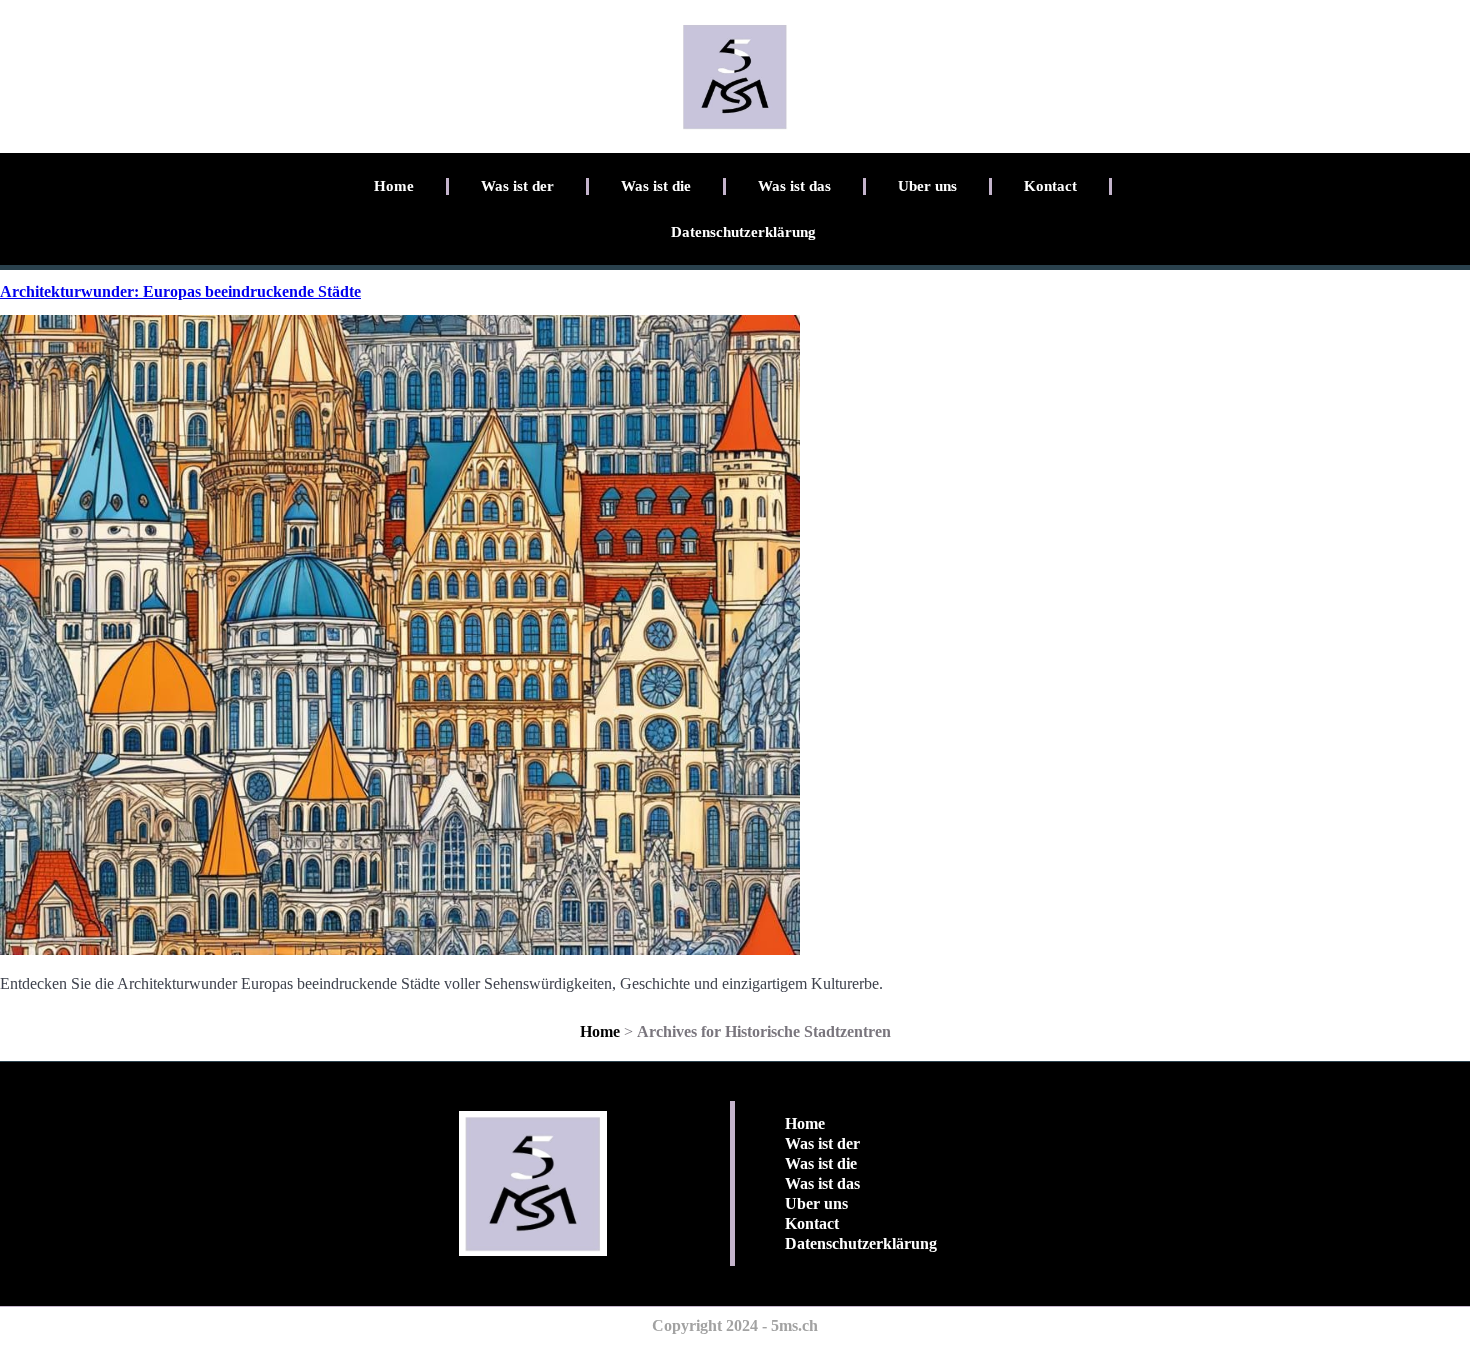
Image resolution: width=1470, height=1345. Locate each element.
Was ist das (794, 186)
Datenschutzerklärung (743, 232)
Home (394, 186)
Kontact (1050, 186)
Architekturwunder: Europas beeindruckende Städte (180, 291)
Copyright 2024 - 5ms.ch (735, 1325)
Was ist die (656, 186)
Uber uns (927, 186)
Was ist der (517, 186)
